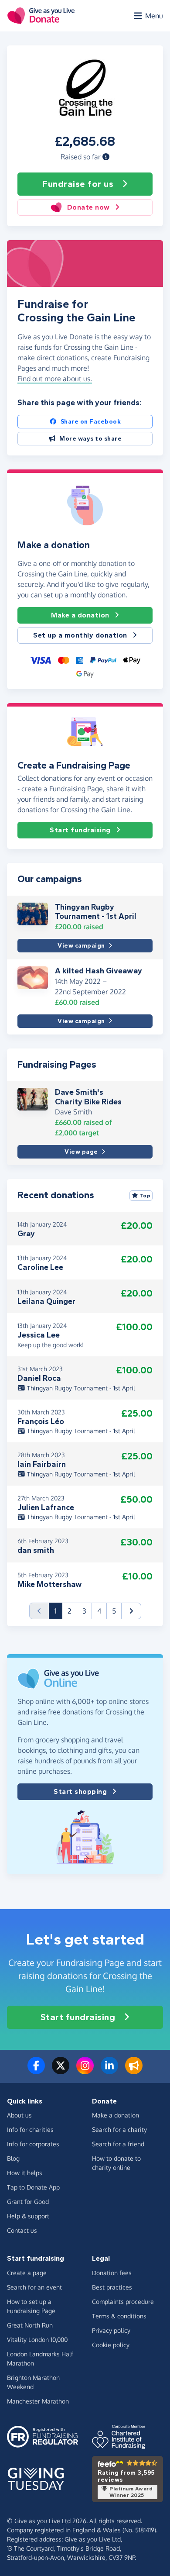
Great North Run (30, 2325)
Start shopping (80, 1791)
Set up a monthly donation (80, 635)
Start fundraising (80, 830)
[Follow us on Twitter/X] (61, 2071)
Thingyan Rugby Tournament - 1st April (96, 912)
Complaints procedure (123, 2302)
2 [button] (70, 1611)
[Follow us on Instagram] (85, 2071)
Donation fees (112, 2273)
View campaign (81, 946)
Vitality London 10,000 (37, 2340)
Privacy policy (111, 2330)
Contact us (22, 2230)
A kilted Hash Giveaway (99, 971)
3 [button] (84, 1611)
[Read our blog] (134, 2071)
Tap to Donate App (33, 2187)
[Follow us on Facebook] (36, 2071)
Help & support (28, 2216)
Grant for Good (28, 2202)
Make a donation (80, 615)
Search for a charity (119, 2129)
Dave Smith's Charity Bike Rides (88, 1097)
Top (145, 1196)
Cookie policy (111, 2345)
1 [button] (58, 1611)
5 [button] (114, 1611)
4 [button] (99, 1611)
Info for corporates (33, 2144)
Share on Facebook (91, 422)
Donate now (88, 207)
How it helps (25, 2173)
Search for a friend (118, 2144)
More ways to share (90, 439)
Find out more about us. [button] (55, 379)
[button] (106, 157)
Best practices (112, 2287)
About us (19, 2115)
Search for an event (34, 2287)
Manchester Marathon (38, 2401)
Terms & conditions (119, 2316)
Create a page (27, 2273)
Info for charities (30, 2129)
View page (81, 1152)
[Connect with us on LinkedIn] (109, 2071)
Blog (13, 2158)
